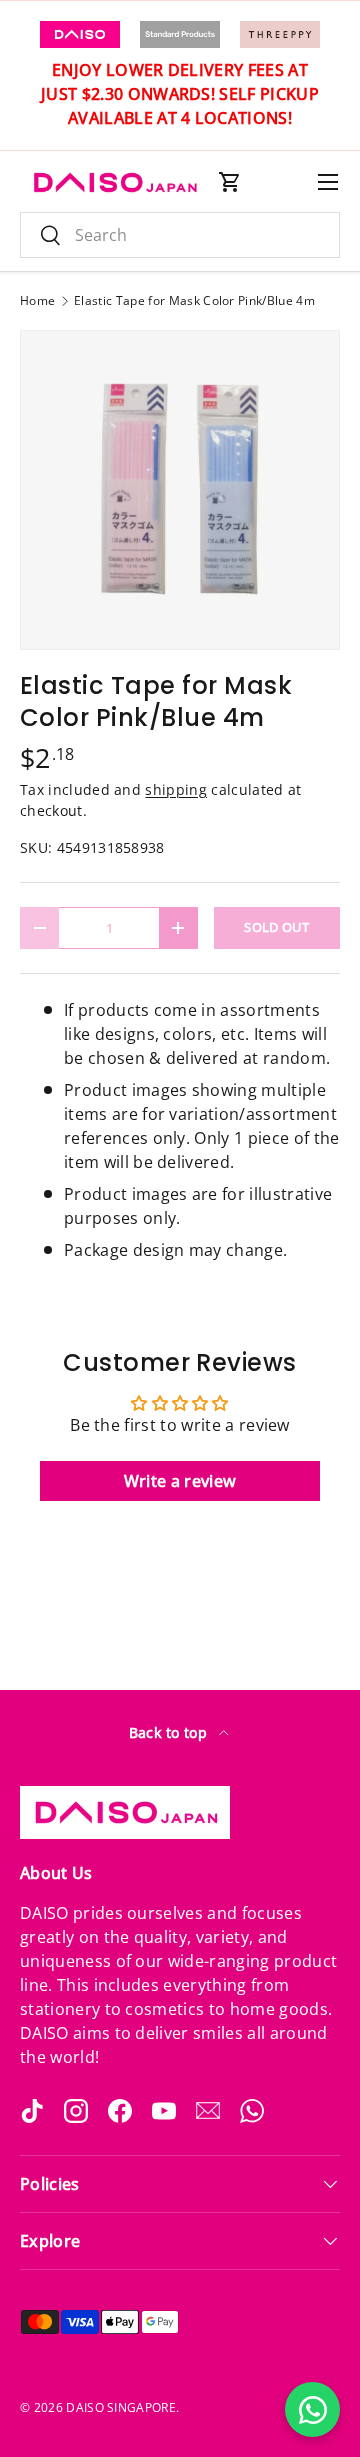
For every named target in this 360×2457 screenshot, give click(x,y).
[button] (230, 182)
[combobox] (180, 235)
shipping (176, 789)
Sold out (277, 927)
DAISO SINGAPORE (121, 2407)
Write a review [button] (180, 1481)
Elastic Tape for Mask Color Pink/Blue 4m (194, 301)
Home (37, 301)
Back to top (170, 1732)
